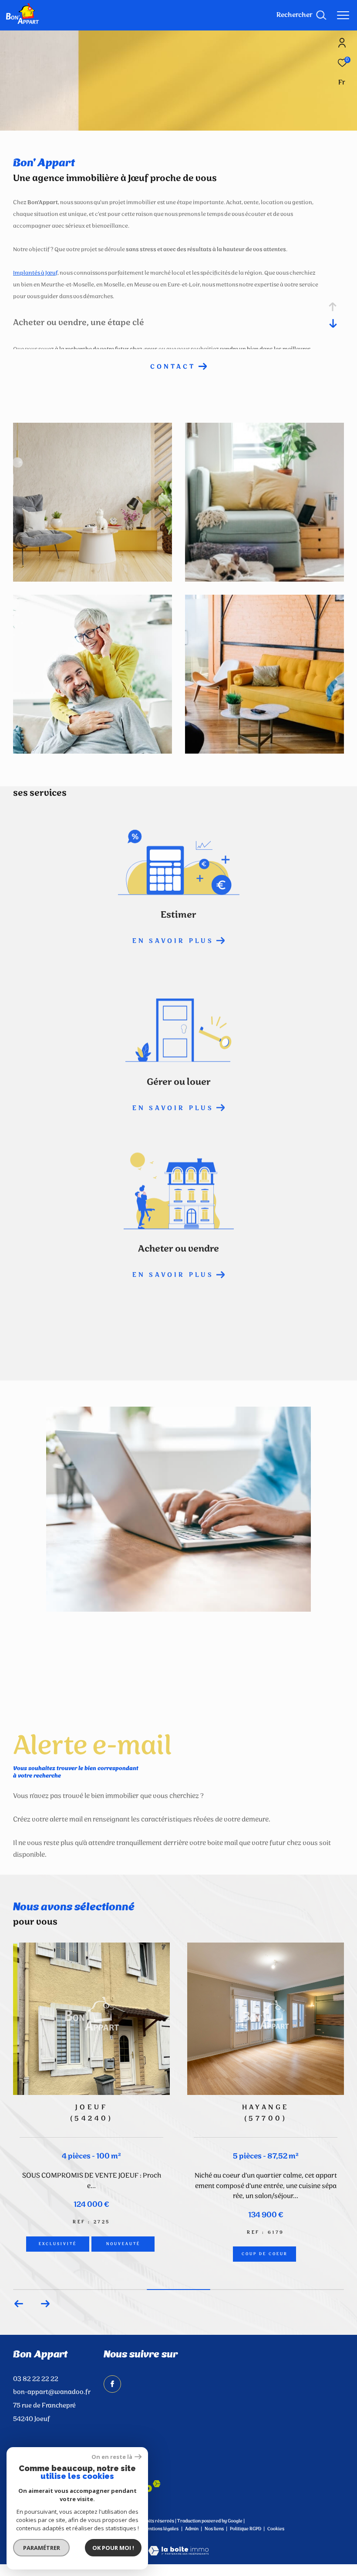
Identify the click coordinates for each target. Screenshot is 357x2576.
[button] (45, 2304)
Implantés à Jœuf (35, 273)
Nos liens (215, 2529)
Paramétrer (42, 2548)
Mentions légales (161, 2529)
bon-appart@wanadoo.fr (52, 2392)
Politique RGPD (246, 2529)
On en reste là (112, 2457)
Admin (192, 2529)
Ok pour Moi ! (113, 2548)
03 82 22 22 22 (36, 2379)
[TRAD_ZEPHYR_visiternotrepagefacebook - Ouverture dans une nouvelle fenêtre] (112, 2384)
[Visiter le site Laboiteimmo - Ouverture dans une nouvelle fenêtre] (178, 2545)
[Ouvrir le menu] (343, 15)
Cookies (276, 2529)
